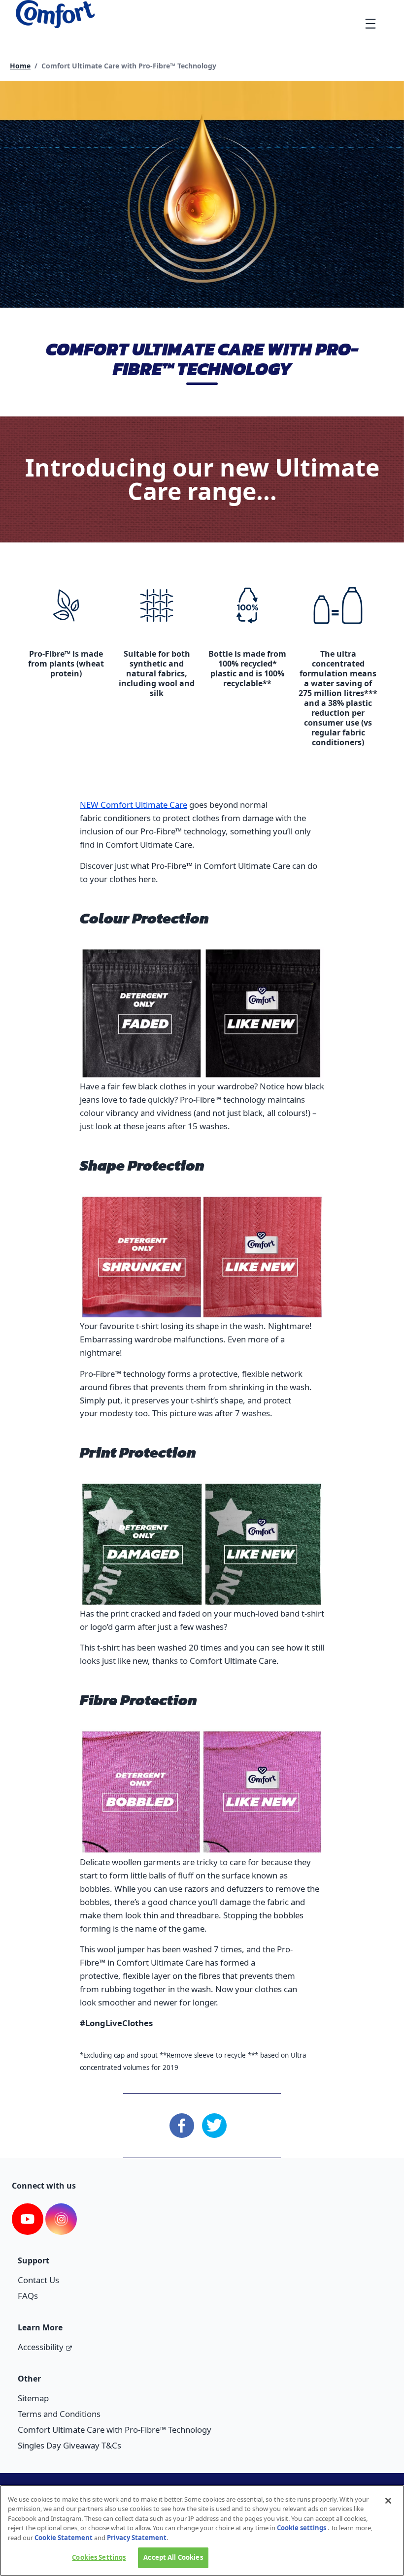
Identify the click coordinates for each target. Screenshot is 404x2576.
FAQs (28, 2296)
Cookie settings (302, 2528)
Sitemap (33, 2398)
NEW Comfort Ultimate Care (134, 805)
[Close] (388, 2501)
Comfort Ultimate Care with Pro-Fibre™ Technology (115, 2430)
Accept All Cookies (173, 2557)
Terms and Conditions (59, 2414)
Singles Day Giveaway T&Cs (69, 2445)
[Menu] (370, 23)
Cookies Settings (99, 2557)
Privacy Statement (137, 2538)
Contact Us (38, 2280)
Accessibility (41, 2347)
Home (20, 66)
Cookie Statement (64, 2538)
